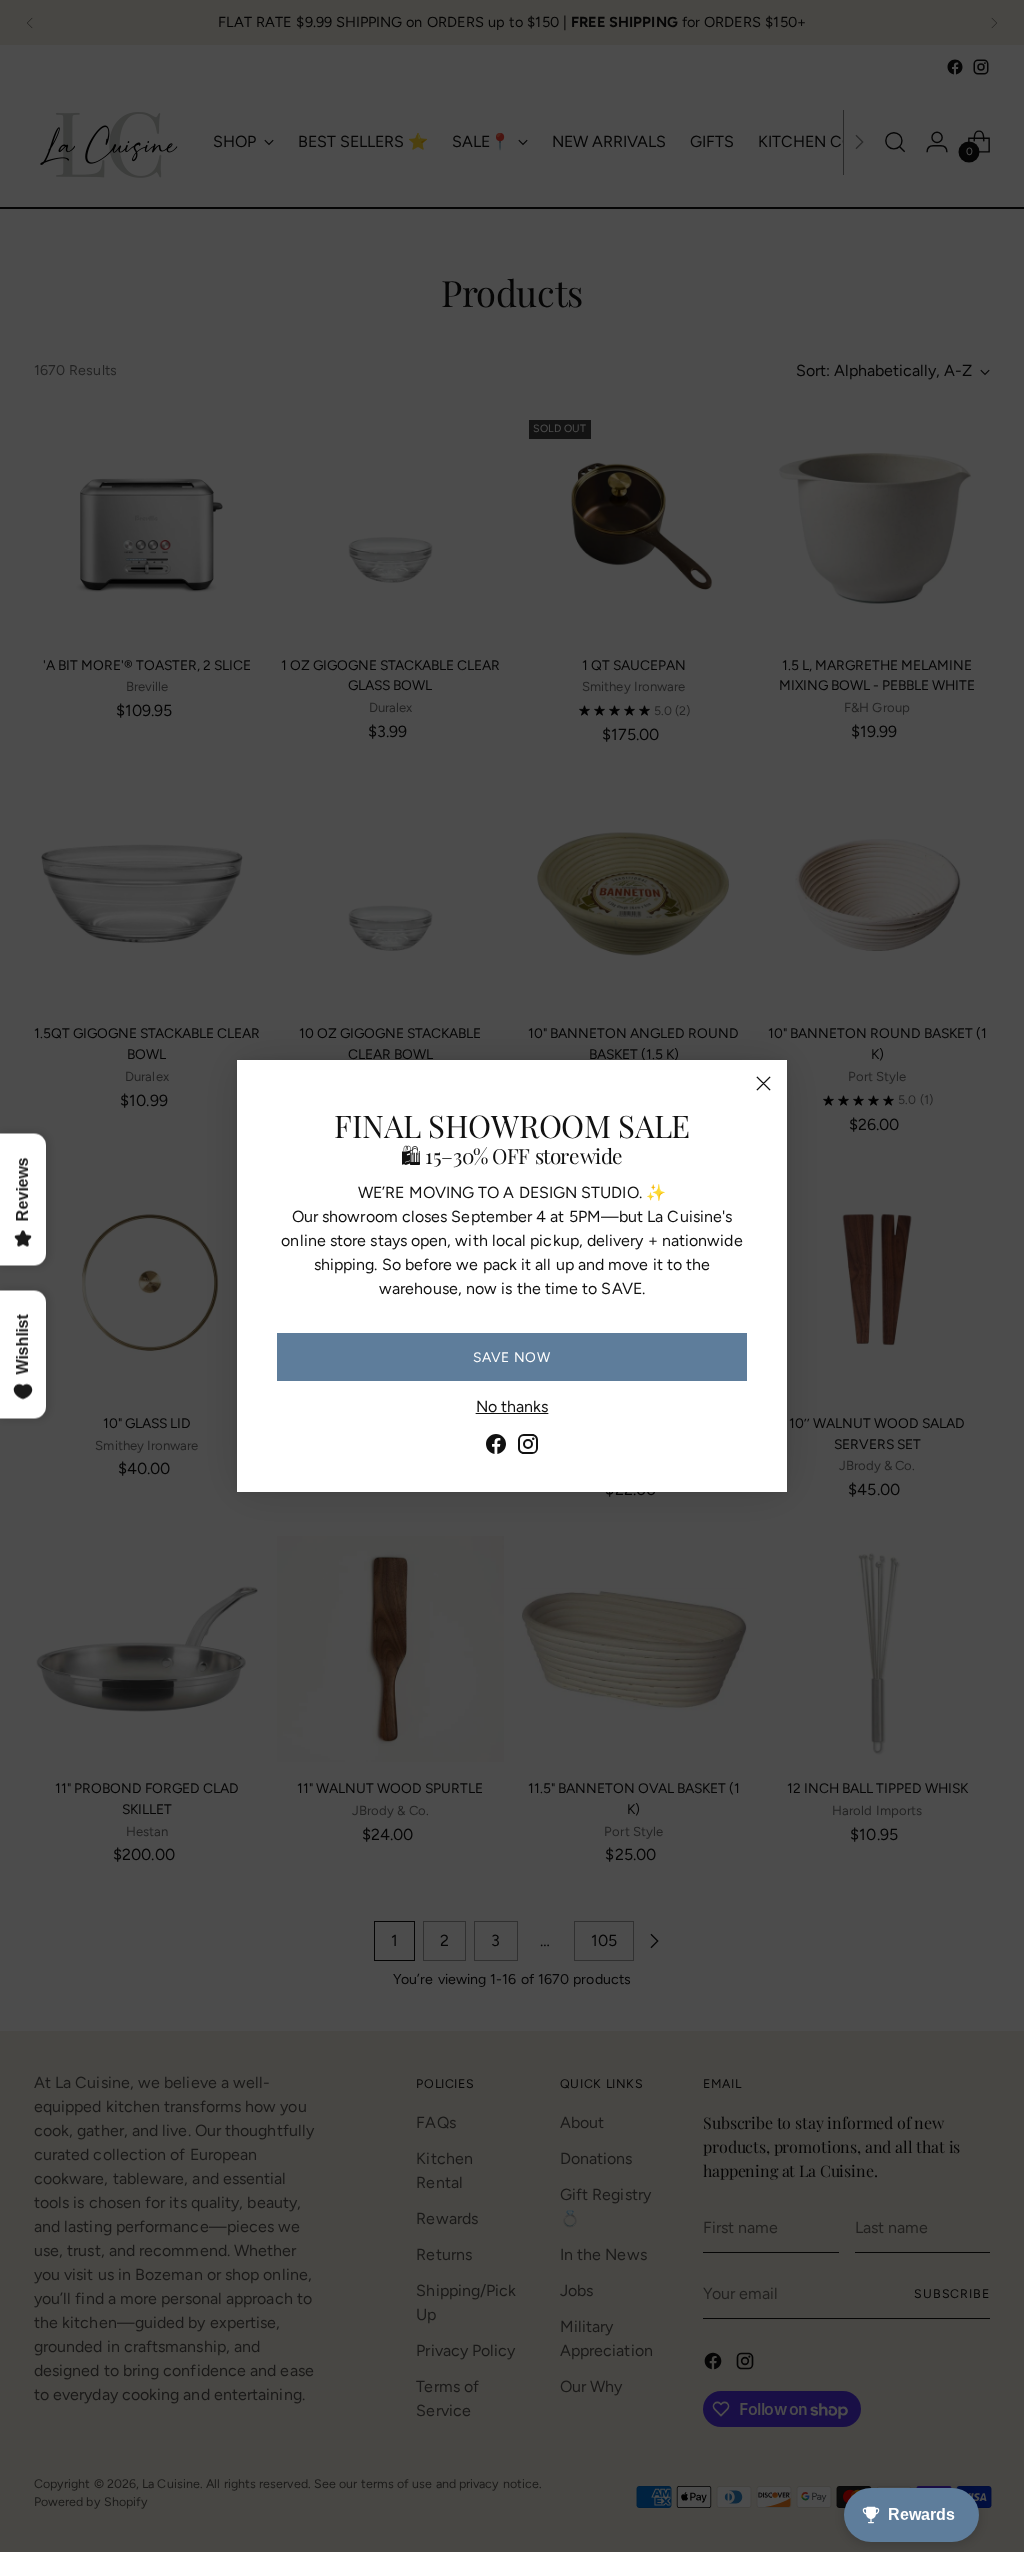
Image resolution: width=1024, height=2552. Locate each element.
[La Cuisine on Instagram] (528, 1447)
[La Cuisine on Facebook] (496, 1447)
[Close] (763, 1083)
